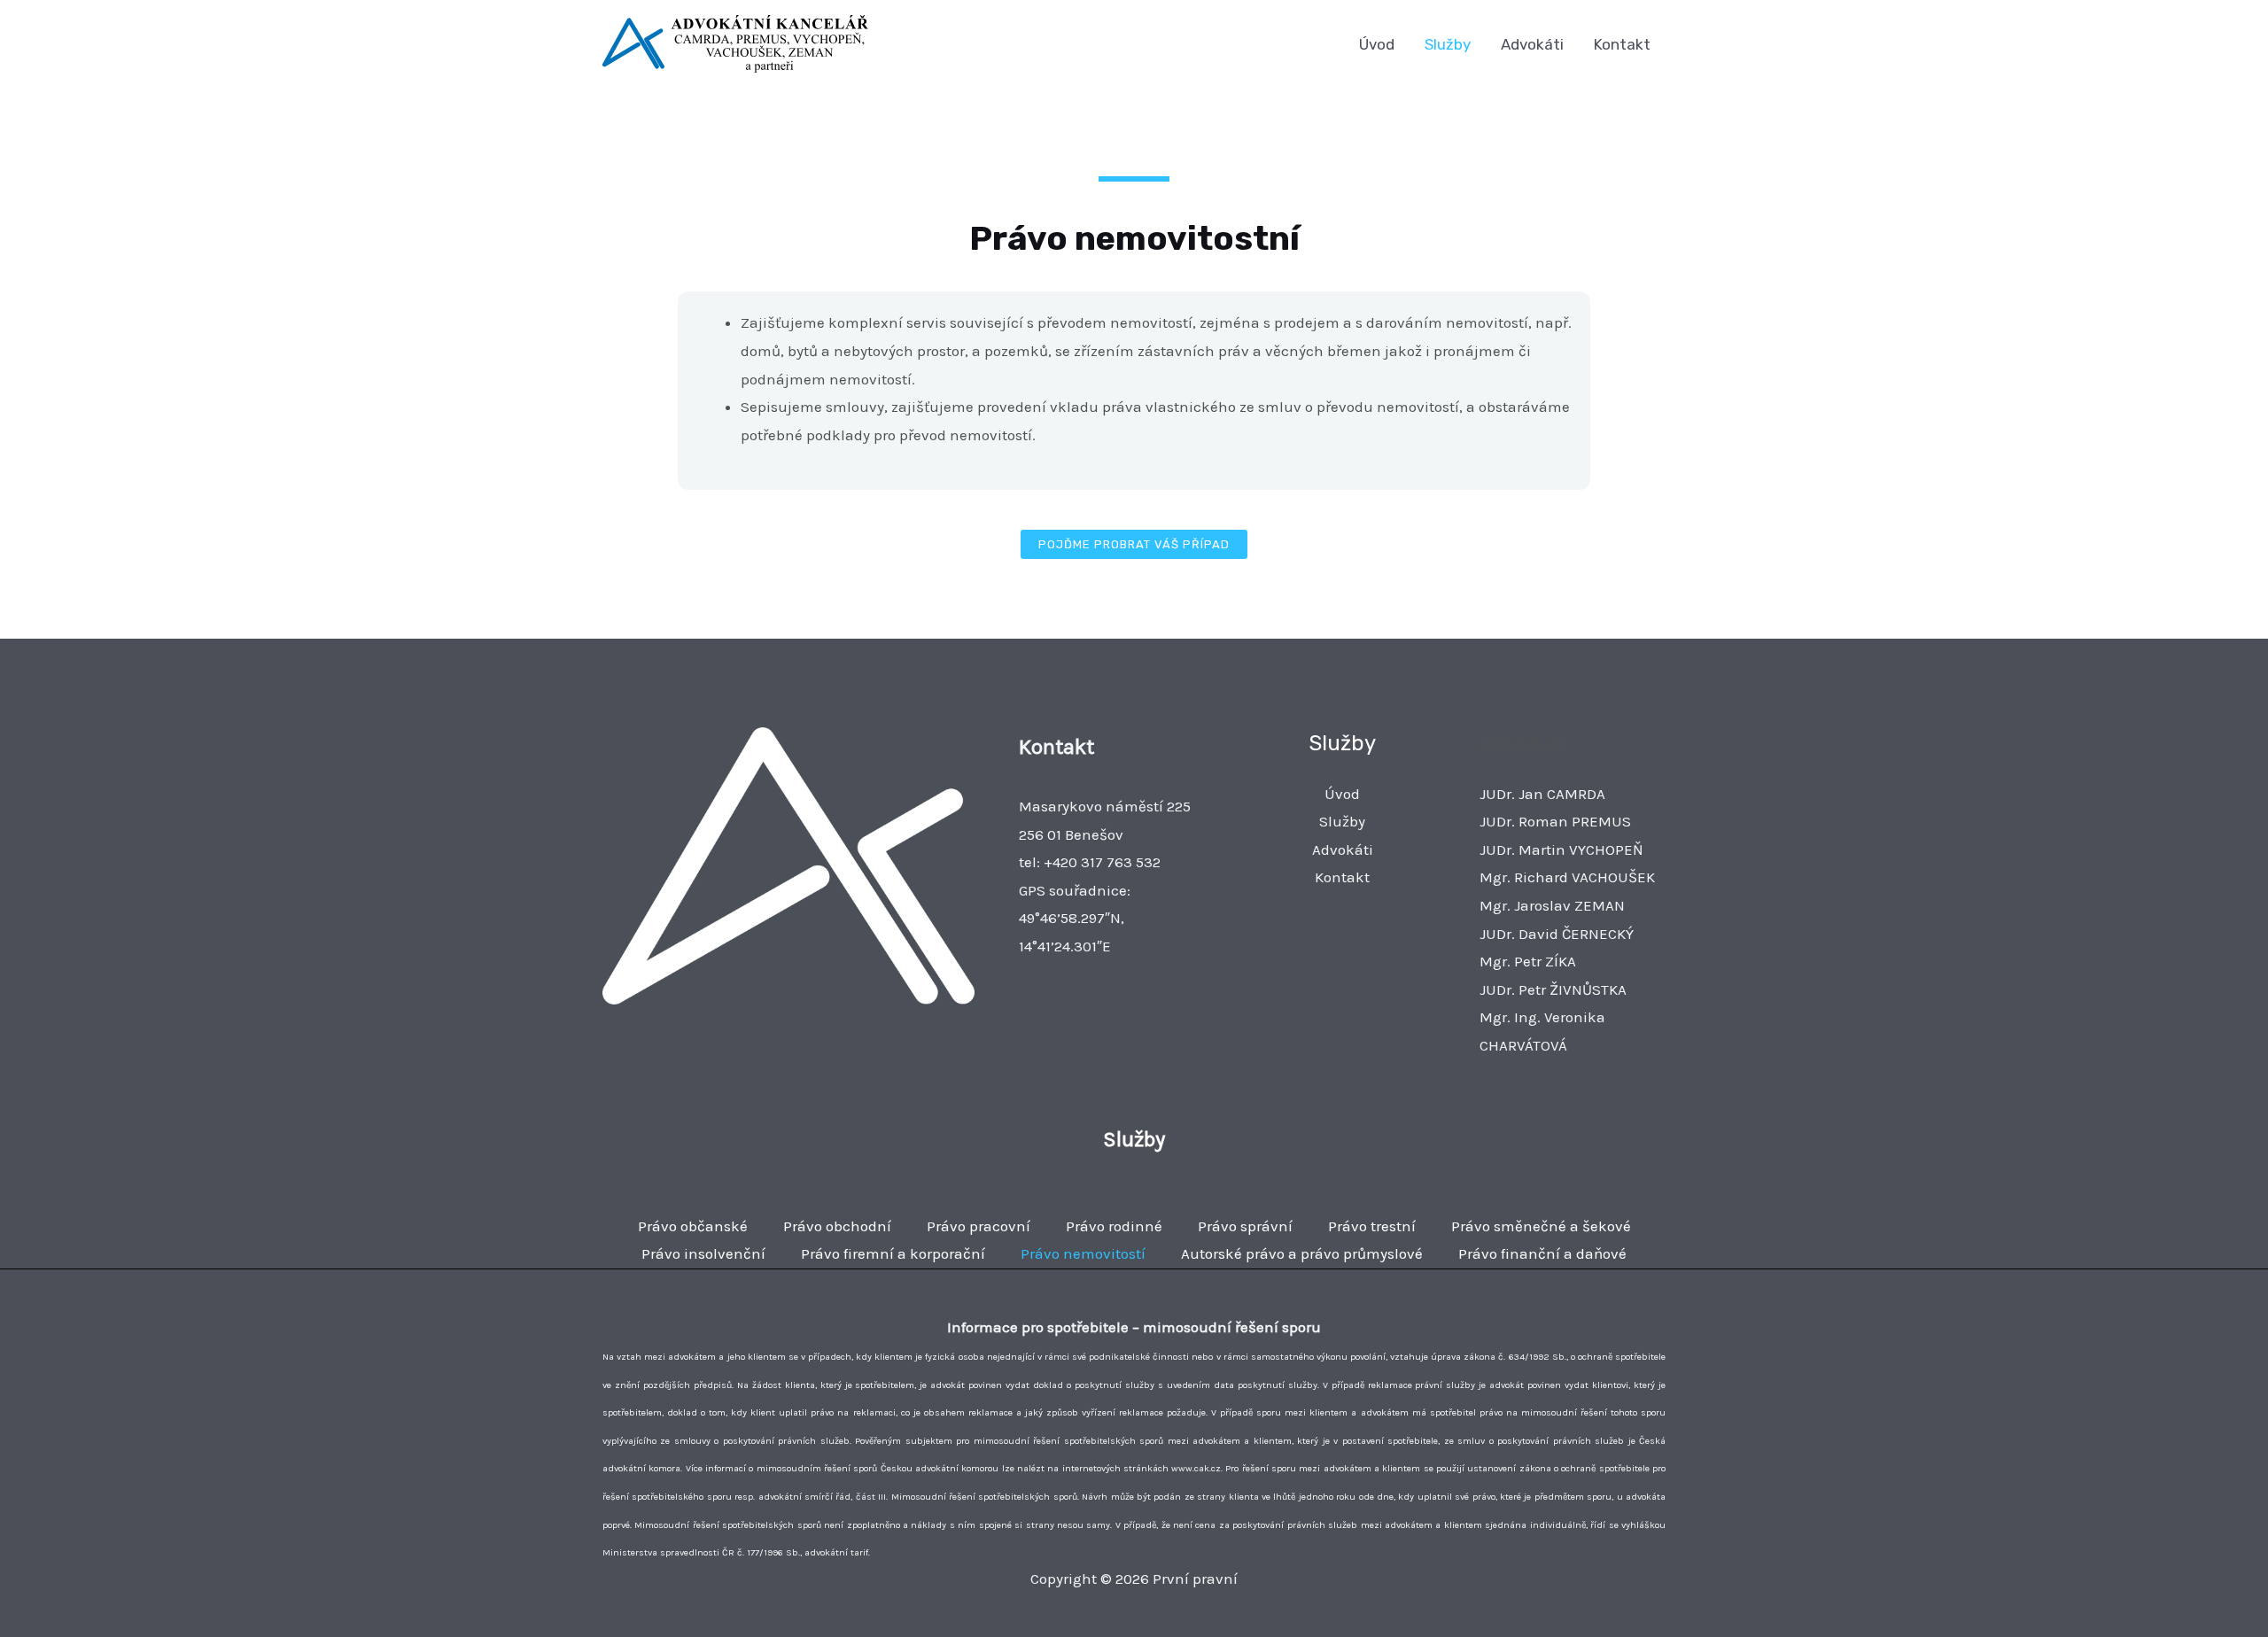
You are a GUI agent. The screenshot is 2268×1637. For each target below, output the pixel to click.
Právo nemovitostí (1083, 1253)
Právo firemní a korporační (893, 1253)
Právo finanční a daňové (1542, 1253)
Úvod (1377, 44)
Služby (1448, 44)
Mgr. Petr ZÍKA (1528, 961)
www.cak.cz (1196, 1468)
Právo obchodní (837, 1226)
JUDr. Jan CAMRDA (1542, 794)
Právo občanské (693, 1226)
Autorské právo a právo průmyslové (1302, 1253)
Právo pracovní (979, 1226)
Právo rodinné (1114, 1226)
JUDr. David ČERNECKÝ (1557, 934)
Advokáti (1532, 44)
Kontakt (1622, 44)
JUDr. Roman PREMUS (1555, 821)
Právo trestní (1372, 1226)
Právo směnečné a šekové (1541, 1226)
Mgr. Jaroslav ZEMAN (1552, 905)
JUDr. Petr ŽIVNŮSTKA (1553, 989)
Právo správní (1245, 1226)
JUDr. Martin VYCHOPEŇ (1561, 850)
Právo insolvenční (703, 1253)
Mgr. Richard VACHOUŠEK (1567, 877)
